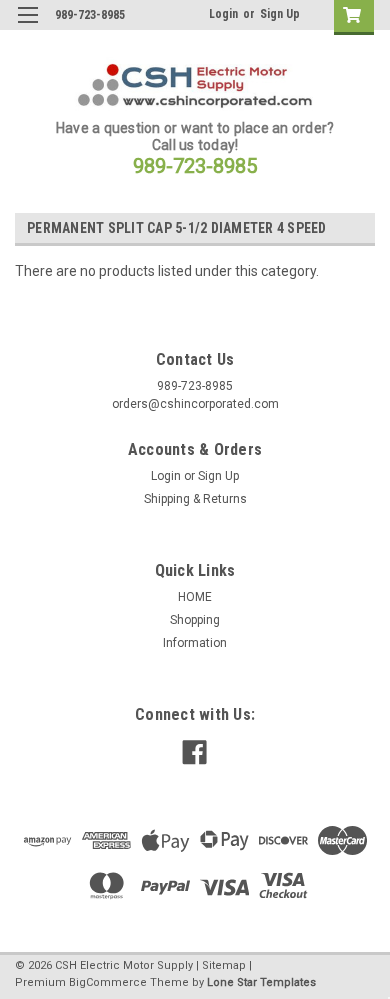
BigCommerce (108, 982)
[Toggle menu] (27, 27)
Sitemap (224, 965)
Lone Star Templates (261, 982)
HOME (195, 597)
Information (195, 643)
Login (223, 14)
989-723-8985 (195, 166)
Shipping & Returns (195, 499)
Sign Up (280, 14)
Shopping (195, 620)
